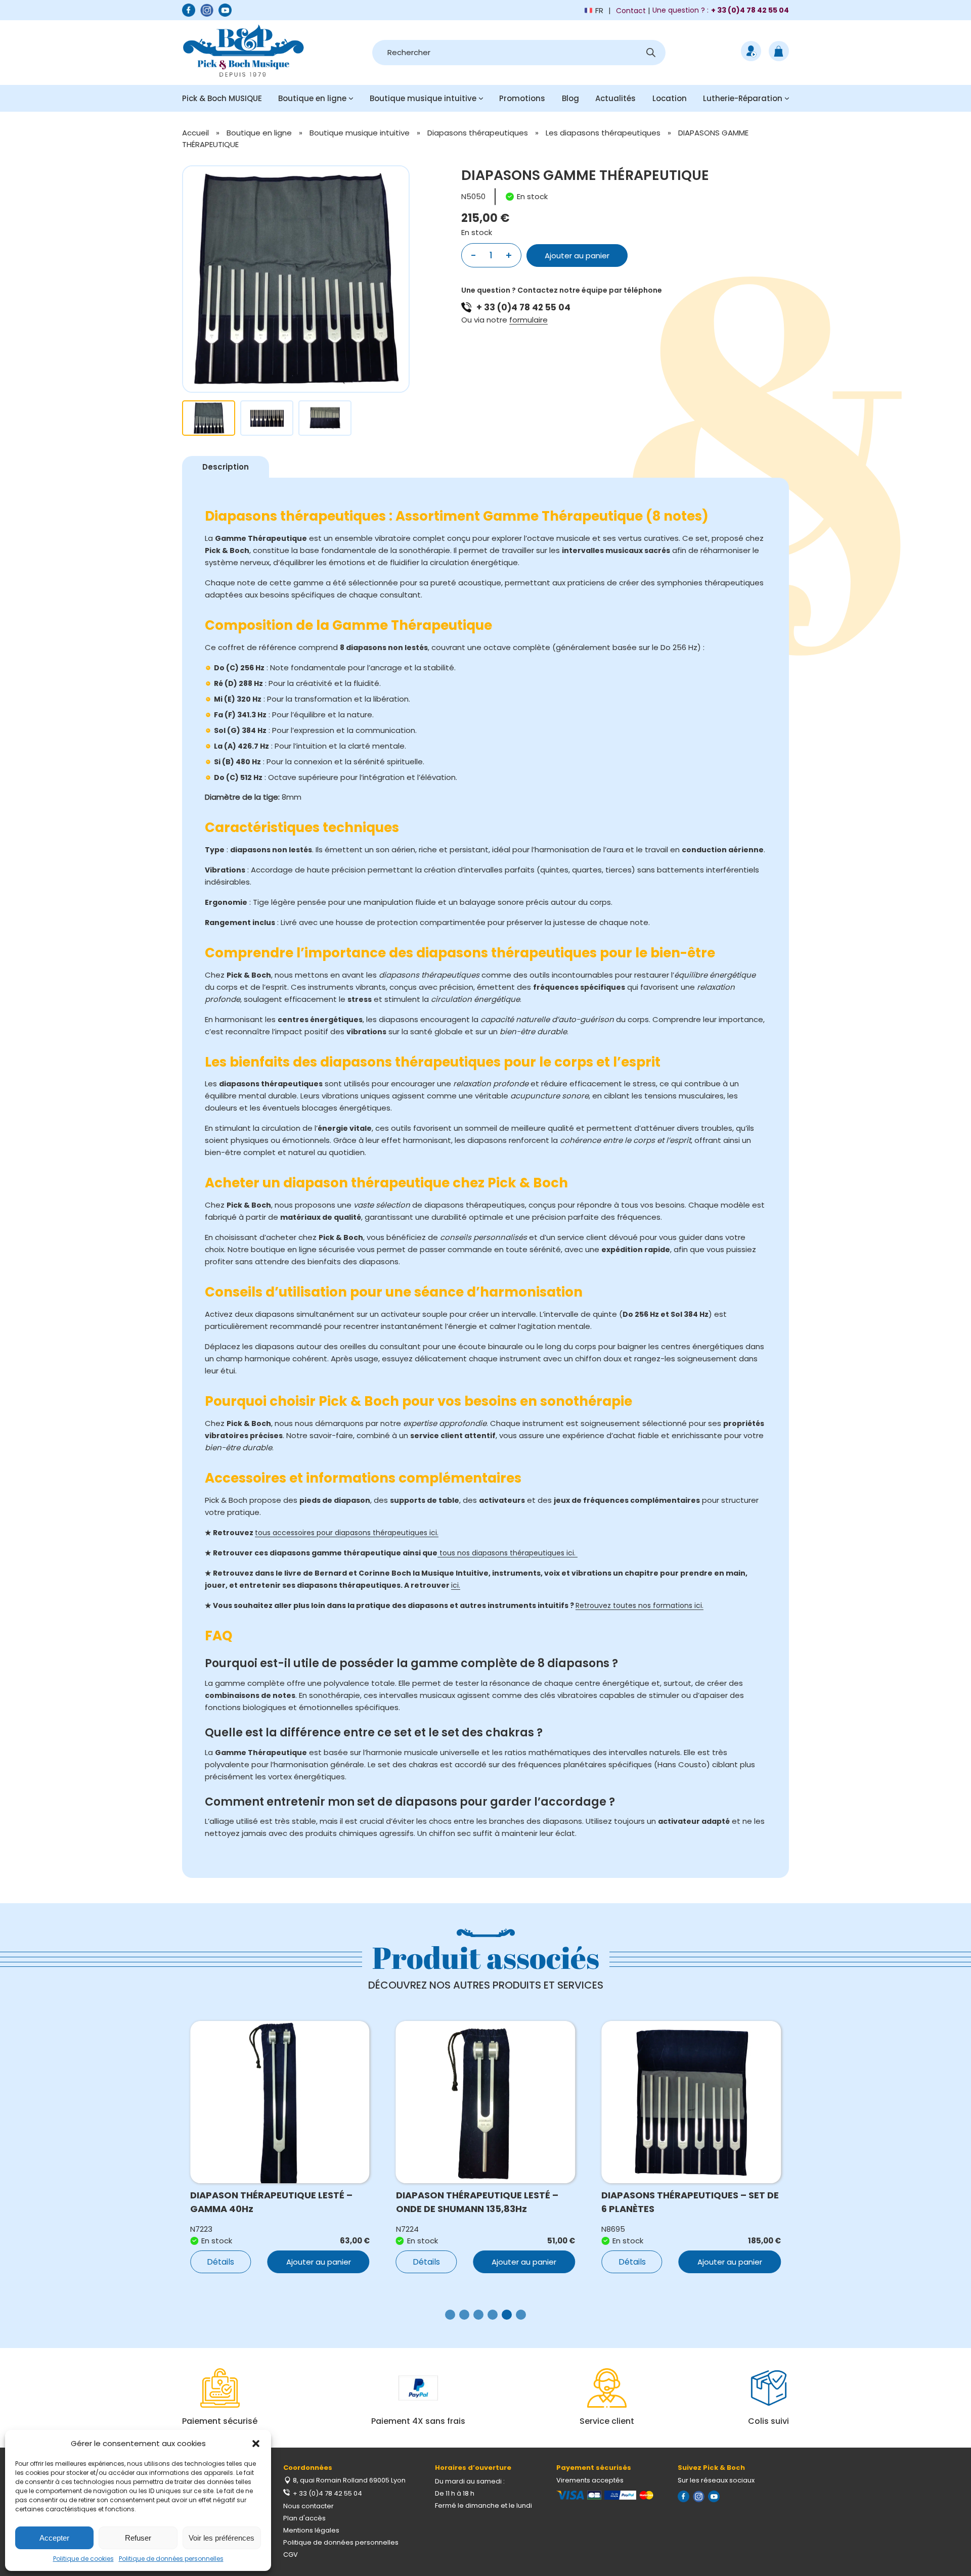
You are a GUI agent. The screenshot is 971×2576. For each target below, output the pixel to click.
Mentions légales (311, 2530)
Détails (220, 2262)
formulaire (528, 320)
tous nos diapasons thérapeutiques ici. (507, 1553)
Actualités (615, 98)
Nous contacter (308, 2506)
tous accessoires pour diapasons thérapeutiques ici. (347, 1533)
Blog (570, 98)
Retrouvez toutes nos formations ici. (639, 1605)
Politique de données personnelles (171, 2559)
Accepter (54, 2538)
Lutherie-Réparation (743, 98)
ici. (456, 1585)
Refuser (138, 2538)
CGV (291, 2555)
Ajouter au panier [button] (319, 2262)
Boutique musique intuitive (423, 98)
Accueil (195, 133)
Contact (631, 11)
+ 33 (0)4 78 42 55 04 (523, 307)
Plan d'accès (304, 2518)
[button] (256, 2444)
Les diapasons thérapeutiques (603, 133)
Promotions (522, 98)
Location (670, 98)
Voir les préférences (222, 2538)
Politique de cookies (83, 2559)
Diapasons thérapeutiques (478, 133)
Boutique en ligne (312, 98)
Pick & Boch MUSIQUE (222, 98)
